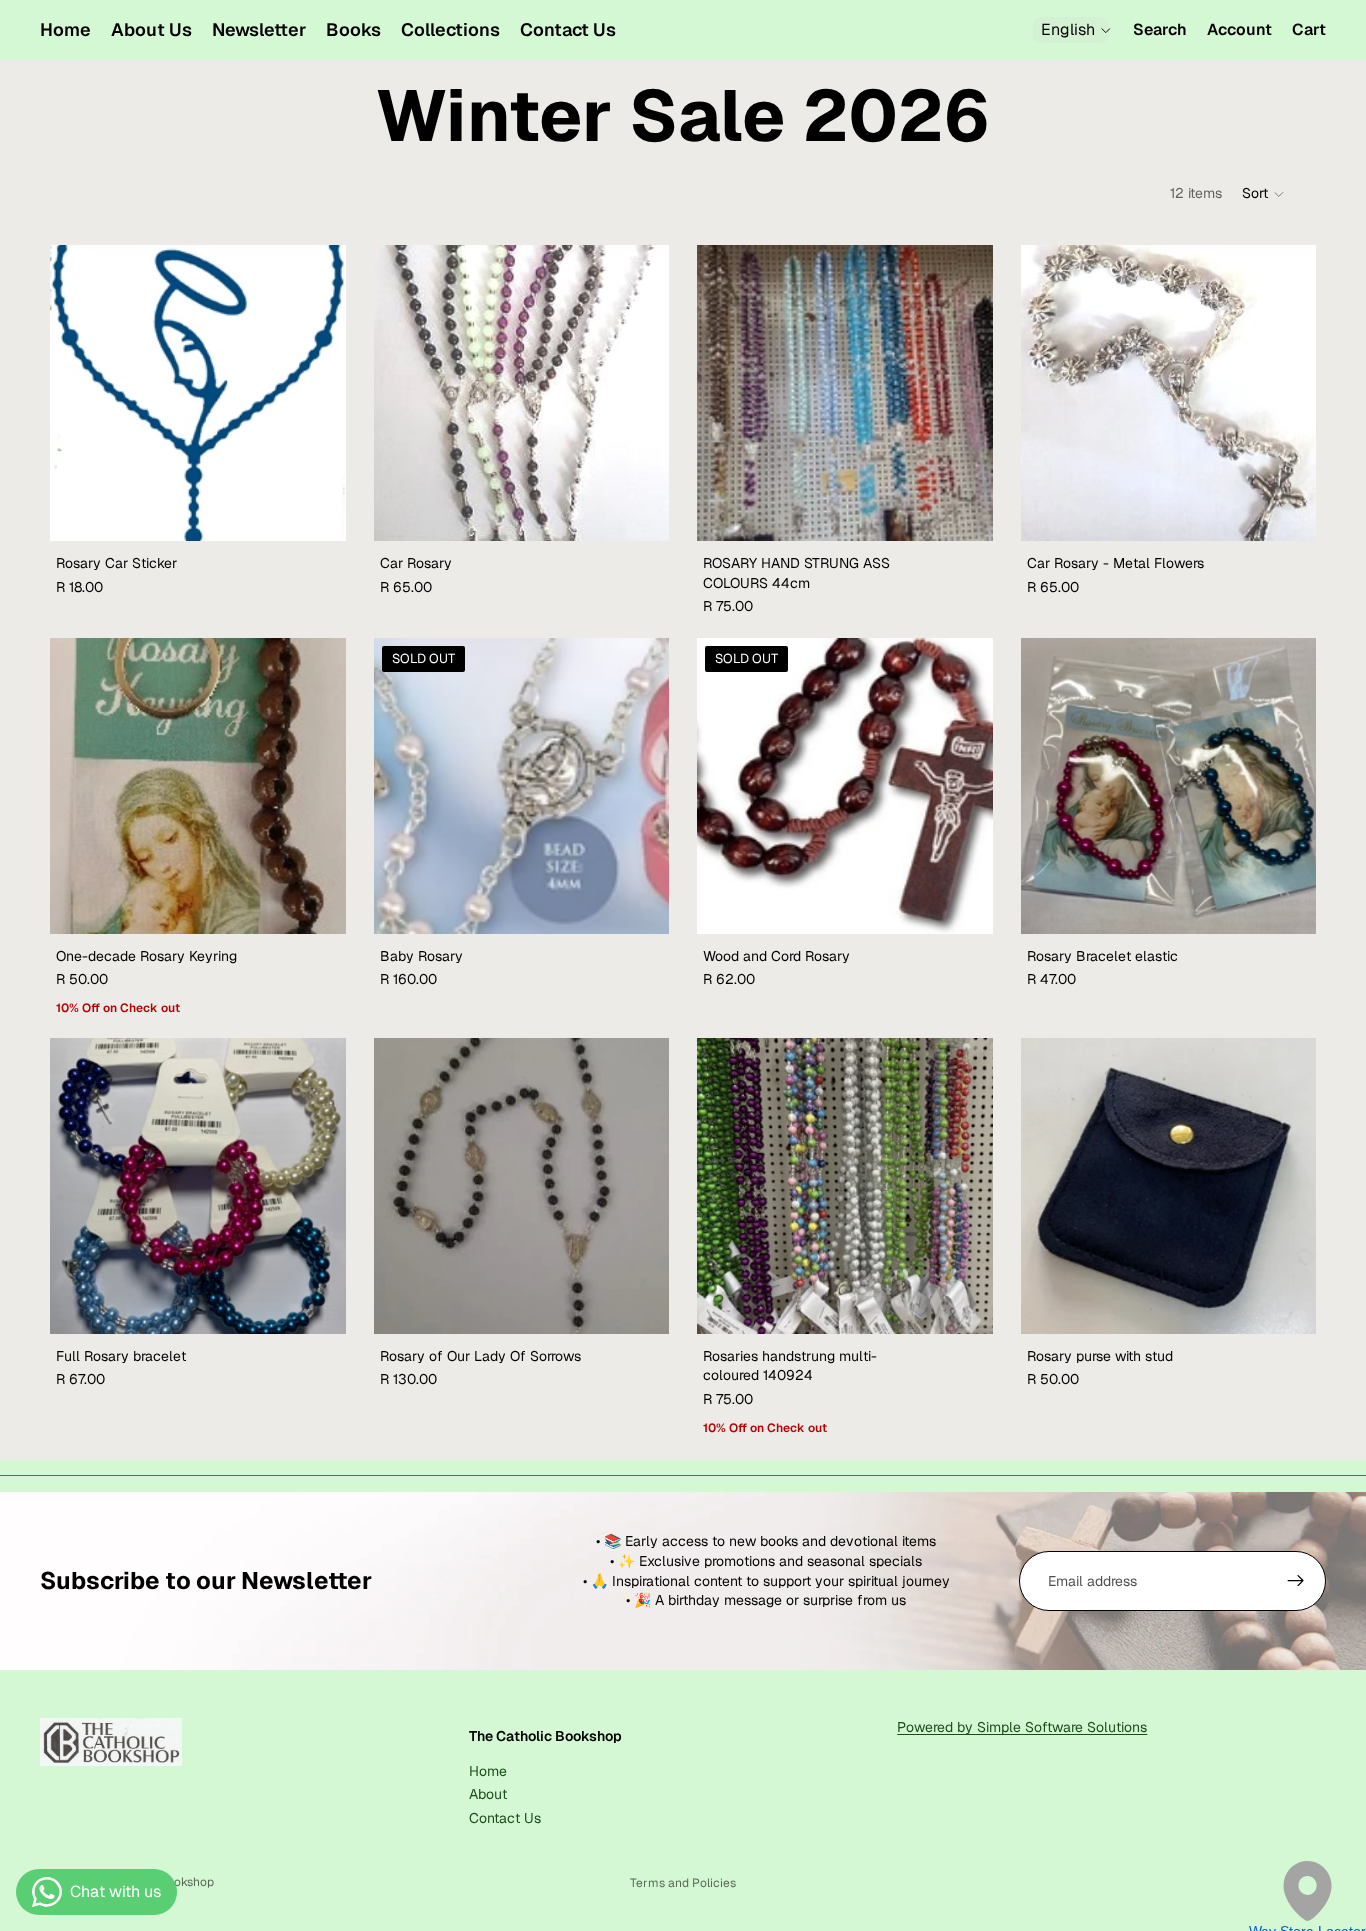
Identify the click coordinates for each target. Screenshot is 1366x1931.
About (488, 1794)
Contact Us (505, 1818)
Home (488, 1771)
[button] (1264, 194)
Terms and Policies (683, 1883)
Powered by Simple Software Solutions (1022, 1727)
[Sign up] (1296, 1581)
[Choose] (315, 510)
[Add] (638, 510)
